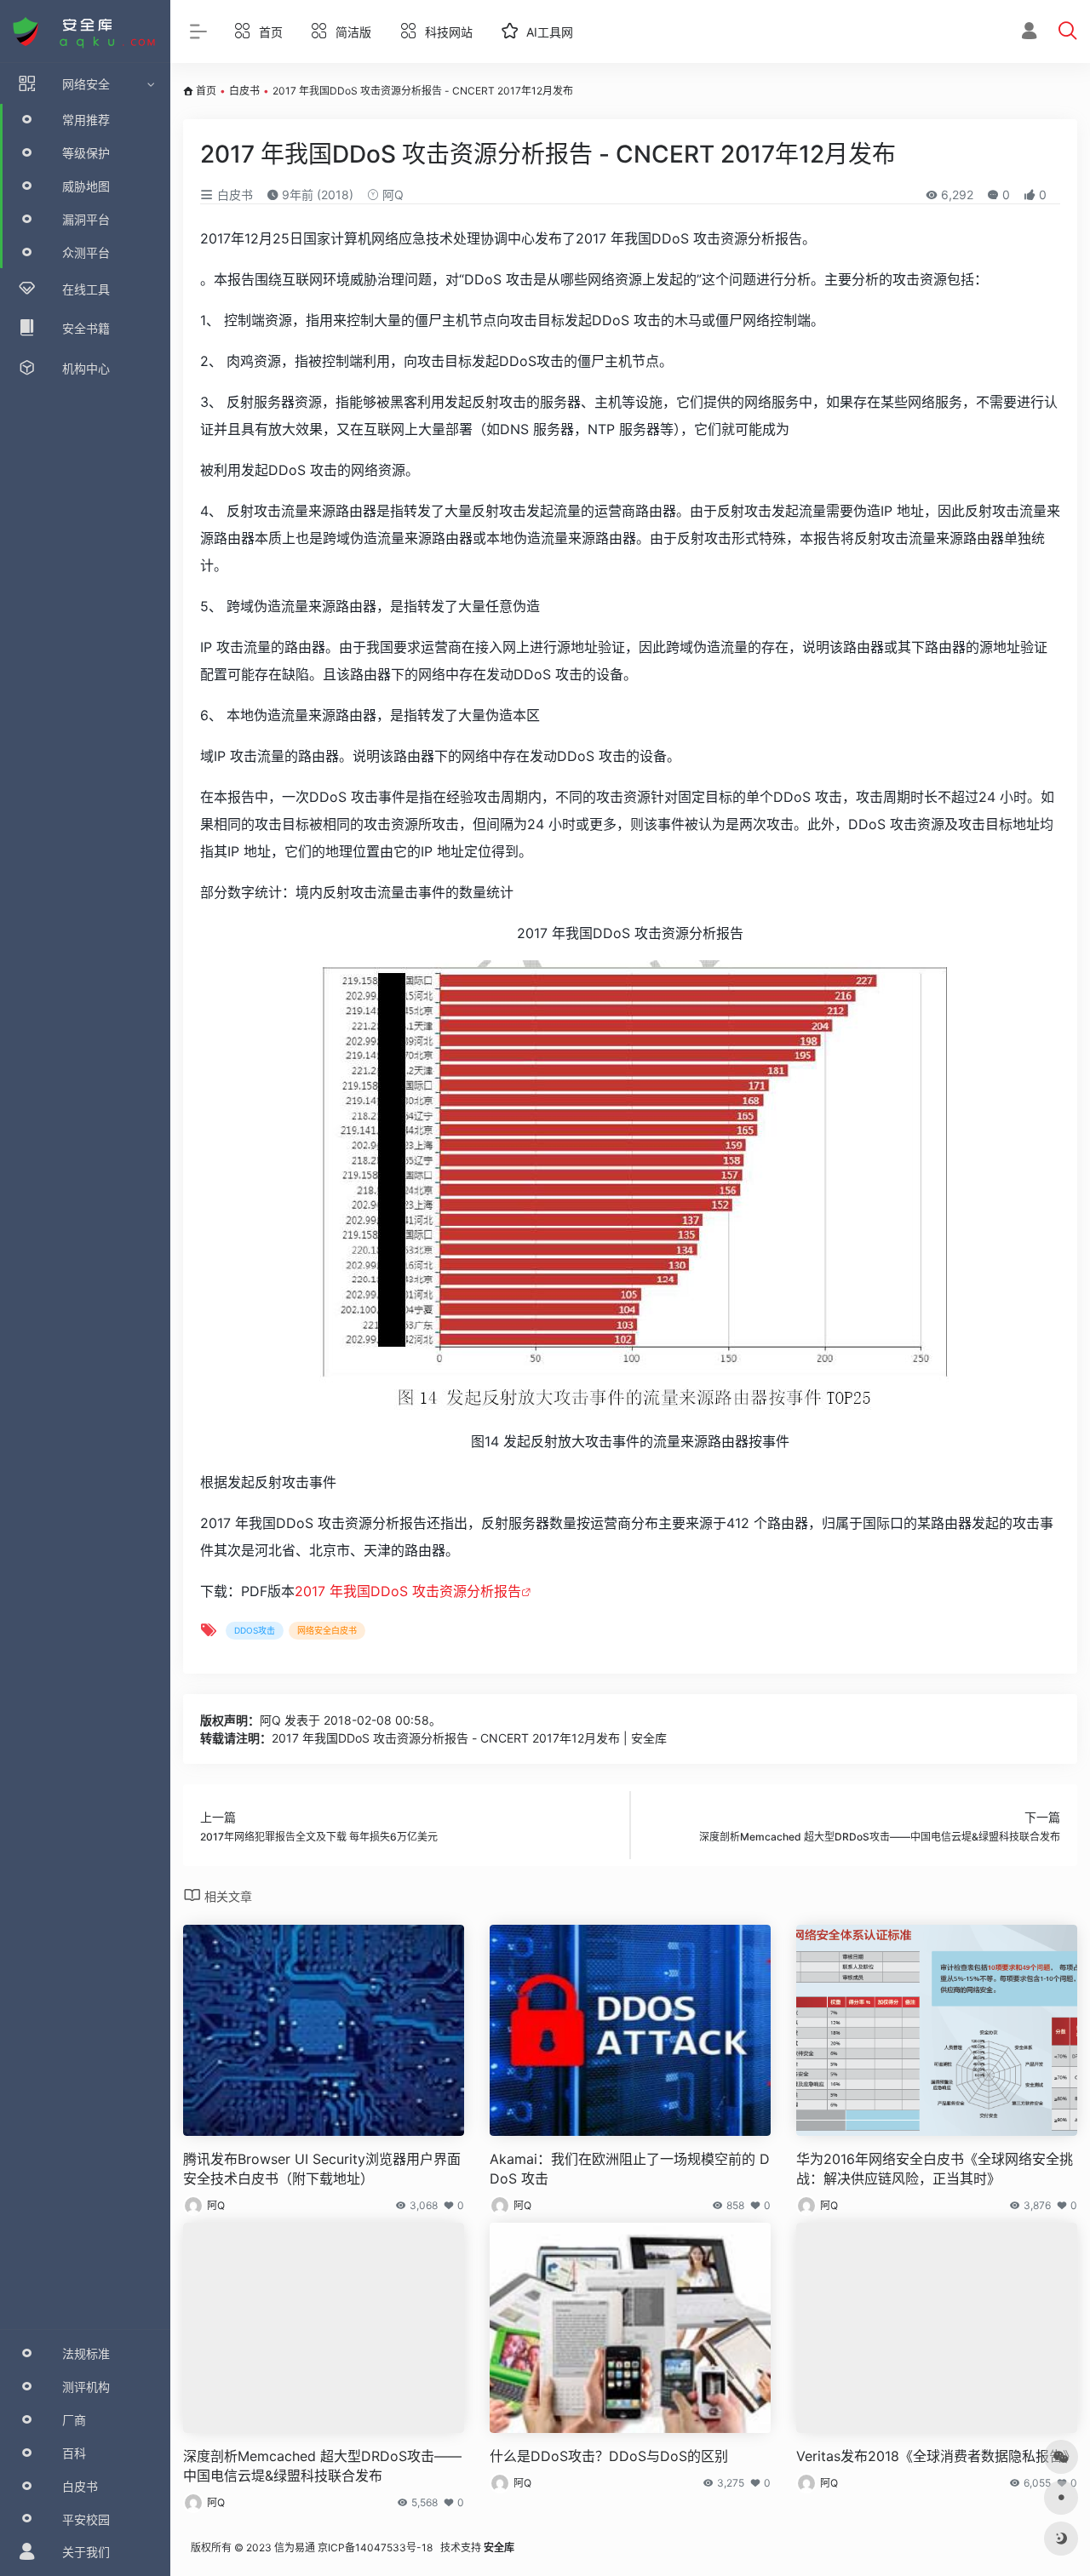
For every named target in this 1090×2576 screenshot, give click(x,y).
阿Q (391, 195)
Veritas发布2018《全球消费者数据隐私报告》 (936, 2456)
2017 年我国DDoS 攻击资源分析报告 (408, 1591)
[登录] (1029, 33)
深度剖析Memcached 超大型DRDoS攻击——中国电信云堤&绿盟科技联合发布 (322, 2466)
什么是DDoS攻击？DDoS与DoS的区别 (609, 2456)
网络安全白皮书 (327, 1630)
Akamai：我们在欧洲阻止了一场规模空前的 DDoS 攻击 (630, 2169)
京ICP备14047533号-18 (375, 2547)
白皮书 (244, 91)
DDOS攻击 (255, 1630)
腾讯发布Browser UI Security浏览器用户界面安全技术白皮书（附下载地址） (322, 2169)
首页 (206, 91)
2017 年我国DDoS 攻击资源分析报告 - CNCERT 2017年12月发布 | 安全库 (469, 1738)
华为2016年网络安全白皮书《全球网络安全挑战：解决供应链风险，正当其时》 (935, 2169)
